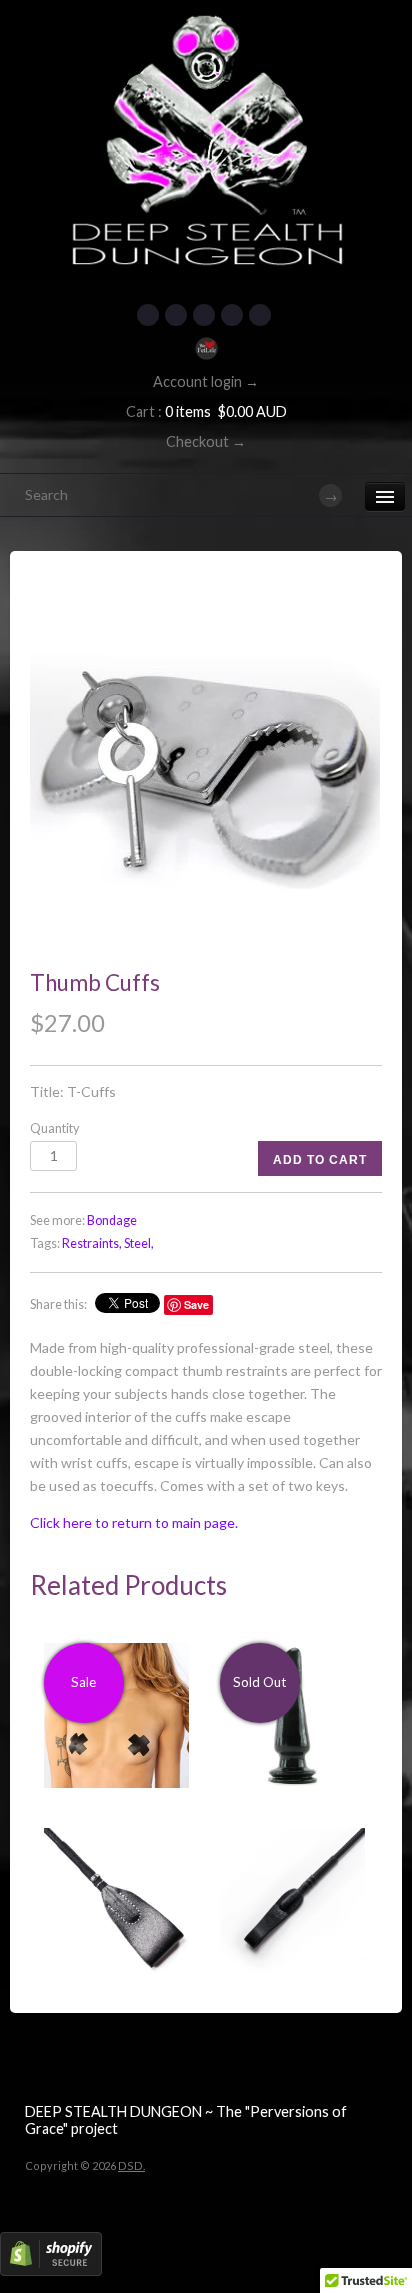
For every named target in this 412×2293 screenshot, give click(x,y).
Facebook (148, 315)
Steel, (139, 1243)
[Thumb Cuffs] (206, 771)
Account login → (206, 381)
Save (196, 1304)
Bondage (112, 1220)
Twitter (176, 315)
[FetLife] (206, 348)
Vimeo (260, 315)
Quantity (54, 1128)
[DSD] (206, 25)
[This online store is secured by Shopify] (51, 2271)
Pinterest (204, 315)
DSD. (131, 2165)
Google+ (232, 315)
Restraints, (92, 1243)
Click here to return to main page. (134, 1522)
